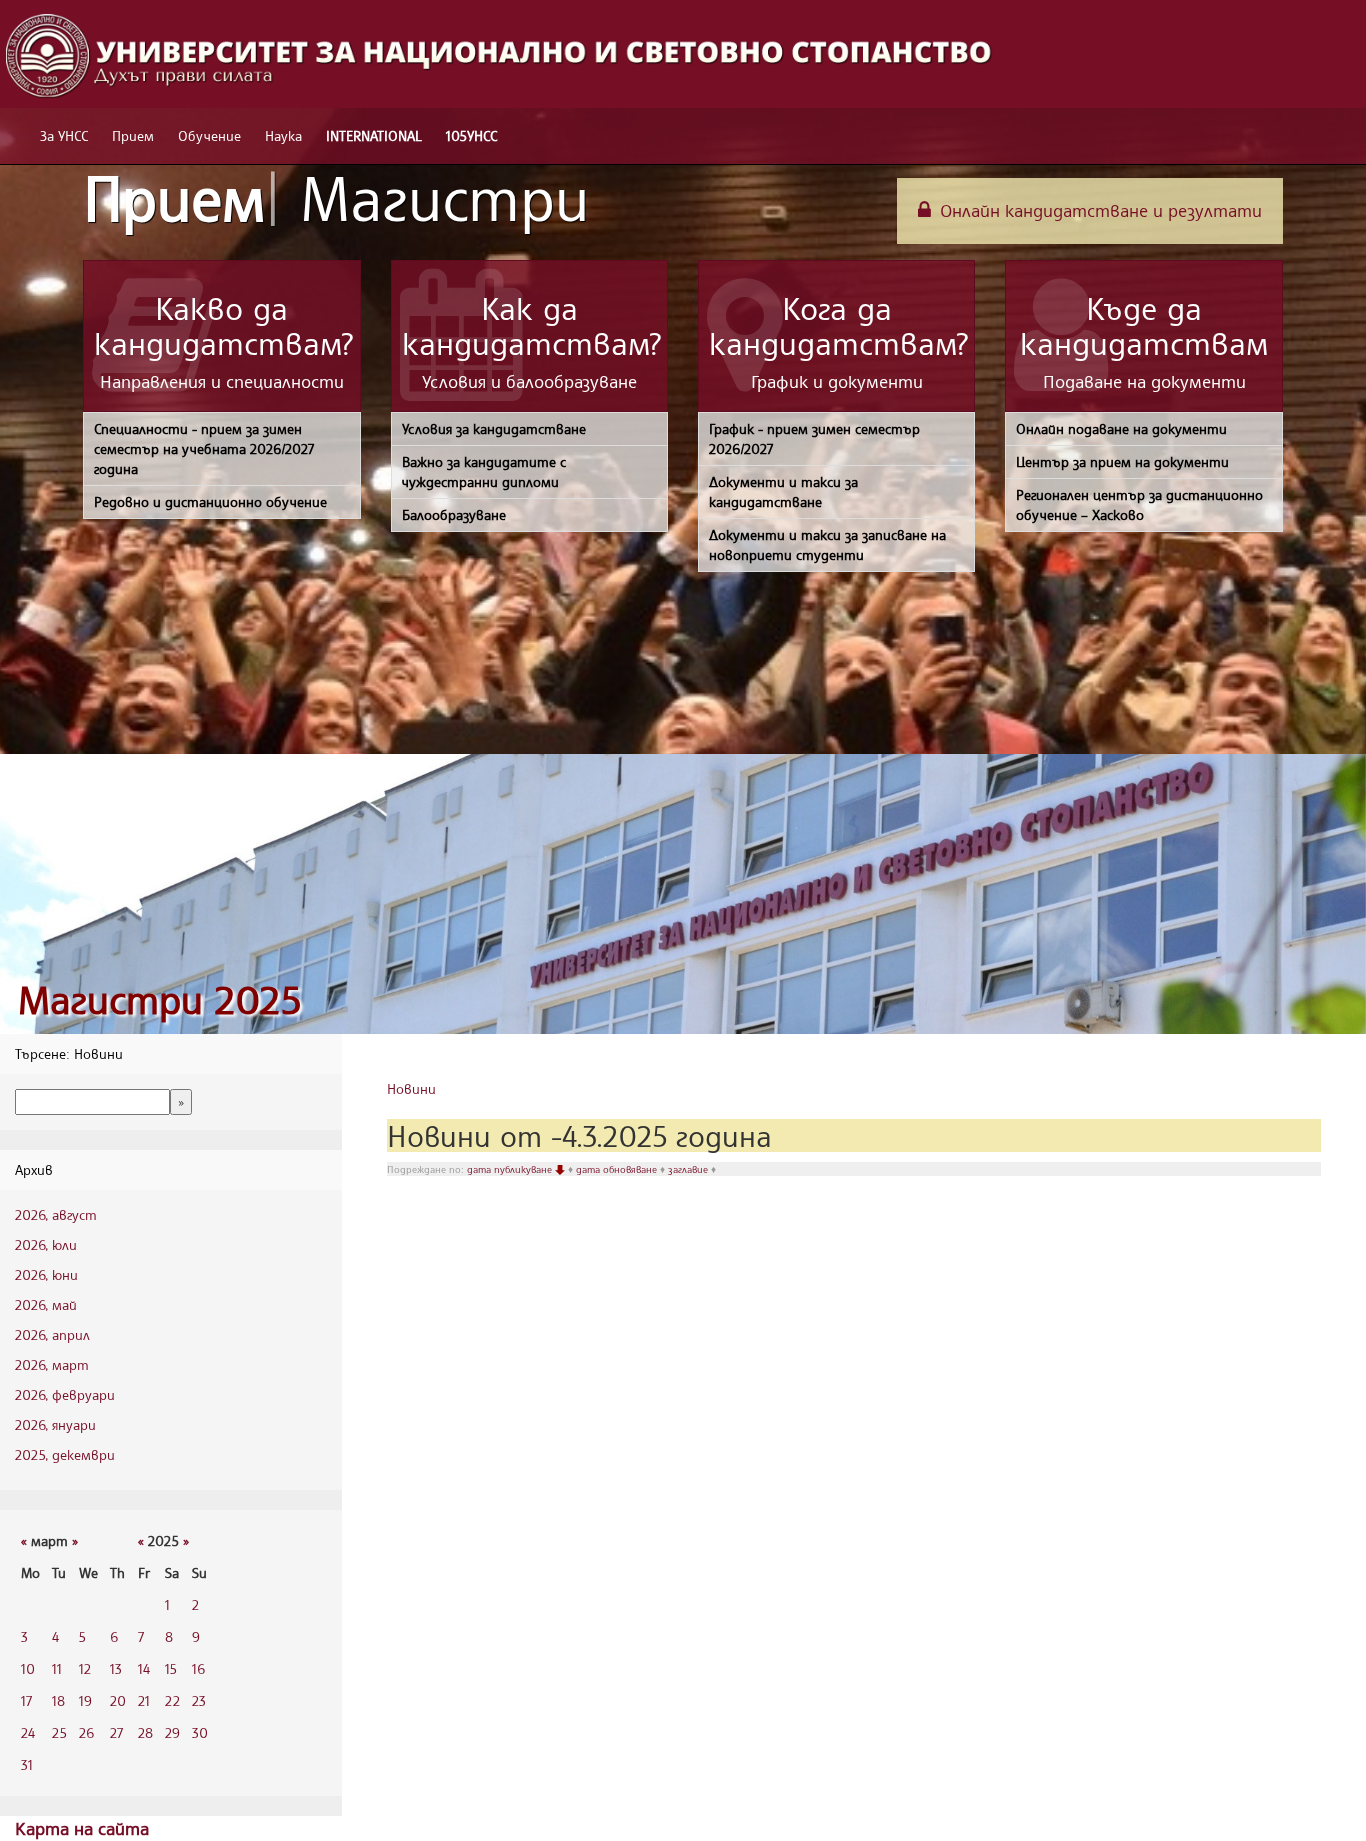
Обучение (209, 135)
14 (144, 1668)
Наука (283, 135)
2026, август (56, 1214)
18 (58, 1700)
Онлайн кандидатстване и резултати (1098, 210)
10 (28, 1668)
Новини (411, 1088)
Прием (133, 135)
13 (116, 1668)
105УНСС (471, 135)
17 (26, 1700)
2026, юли (46, 1244)
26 (86, 1732)
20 (118, 1700)
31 (27, 1764)
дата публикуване (511, 1169)
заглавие (689, 1169)
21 (144, 1700)
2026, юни (46, 1274)
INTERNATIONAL (374, 135)
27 (116, 1732)
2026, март (52, 1364)
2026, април (52, 1334)
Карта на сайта (82, 1828)
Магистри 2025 (159, 999)
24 (28, 1732)
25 (59, 1732)
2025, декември (65, 1454)
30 (200, 1732)
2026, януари (55, 1424)
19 (85, 1700)
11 (57, 1668)
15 (171, 1668)
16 (198, 1668)
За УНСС (64, 135)
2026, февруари (65, 1394)
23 (199, 1700)
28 (145, 1732)
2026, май (46, 1304)
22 (172, 1700)
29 (172, 1732)
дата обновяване (618, 1169)
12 (85, 1668)
